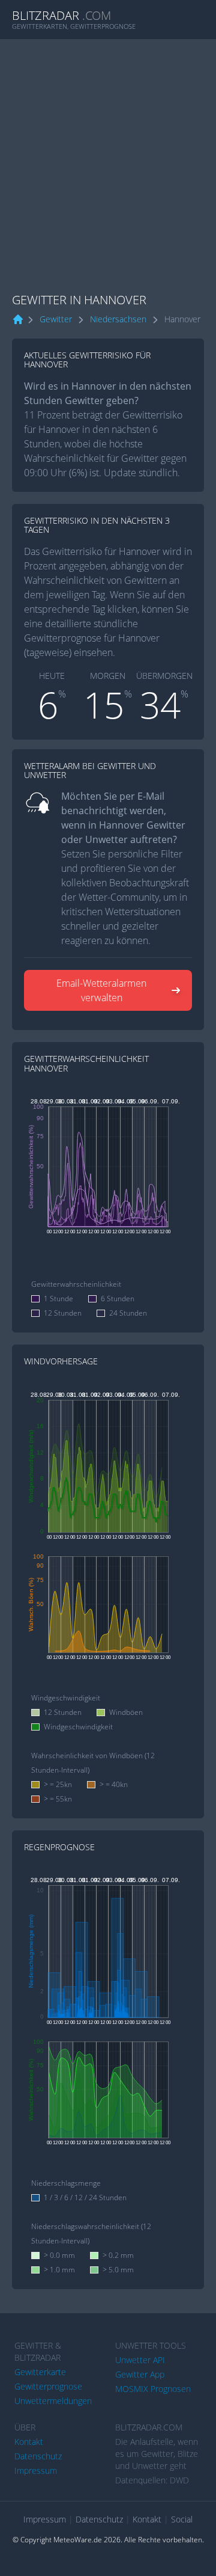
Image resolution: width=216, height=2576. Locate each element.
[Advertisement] (108, 153)
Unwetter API (140, 2360)
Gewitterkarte (40, 2372)
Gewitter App (140, 2374)
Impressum (36, 2470)
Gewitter (56, 319)
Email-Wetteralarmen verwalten (101, 990)
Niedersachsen (118, 319)
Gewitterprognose (48, 2386)
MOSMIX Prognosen (153, 2389)
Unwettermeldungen (53, 2401)
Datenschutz (38, 2456)
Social (182, 2519)
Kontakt (29, 2442)
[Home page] (18, 320)
